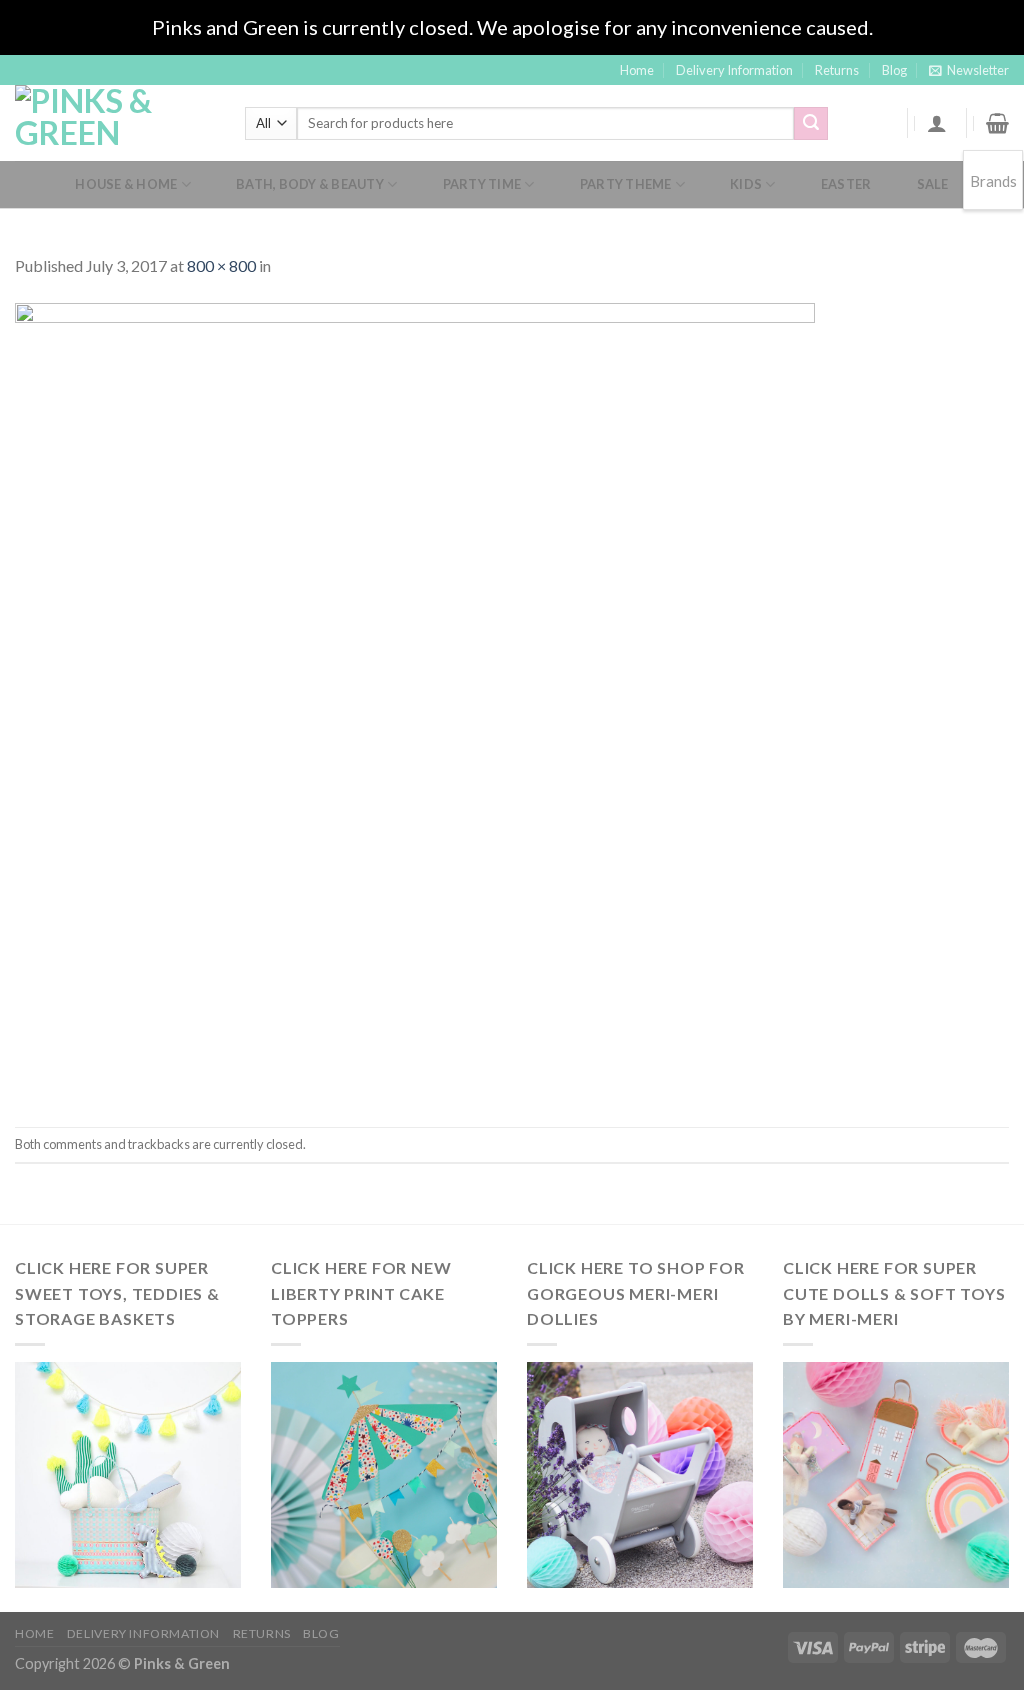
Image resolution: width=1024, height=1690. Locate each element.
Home (637, 70)
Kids (746, 184)
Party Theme (626, 184)
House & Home (126, 184)
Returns (837, 70)
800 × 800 (221, 265)
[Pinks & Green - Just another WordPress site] (115, 123)
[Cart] (997, 123)
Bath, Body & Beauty (310, 184)
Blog (894, 70)
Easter (846, 184)
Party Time (482, 184)
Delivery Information (734, 70)
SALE (933, 184)
